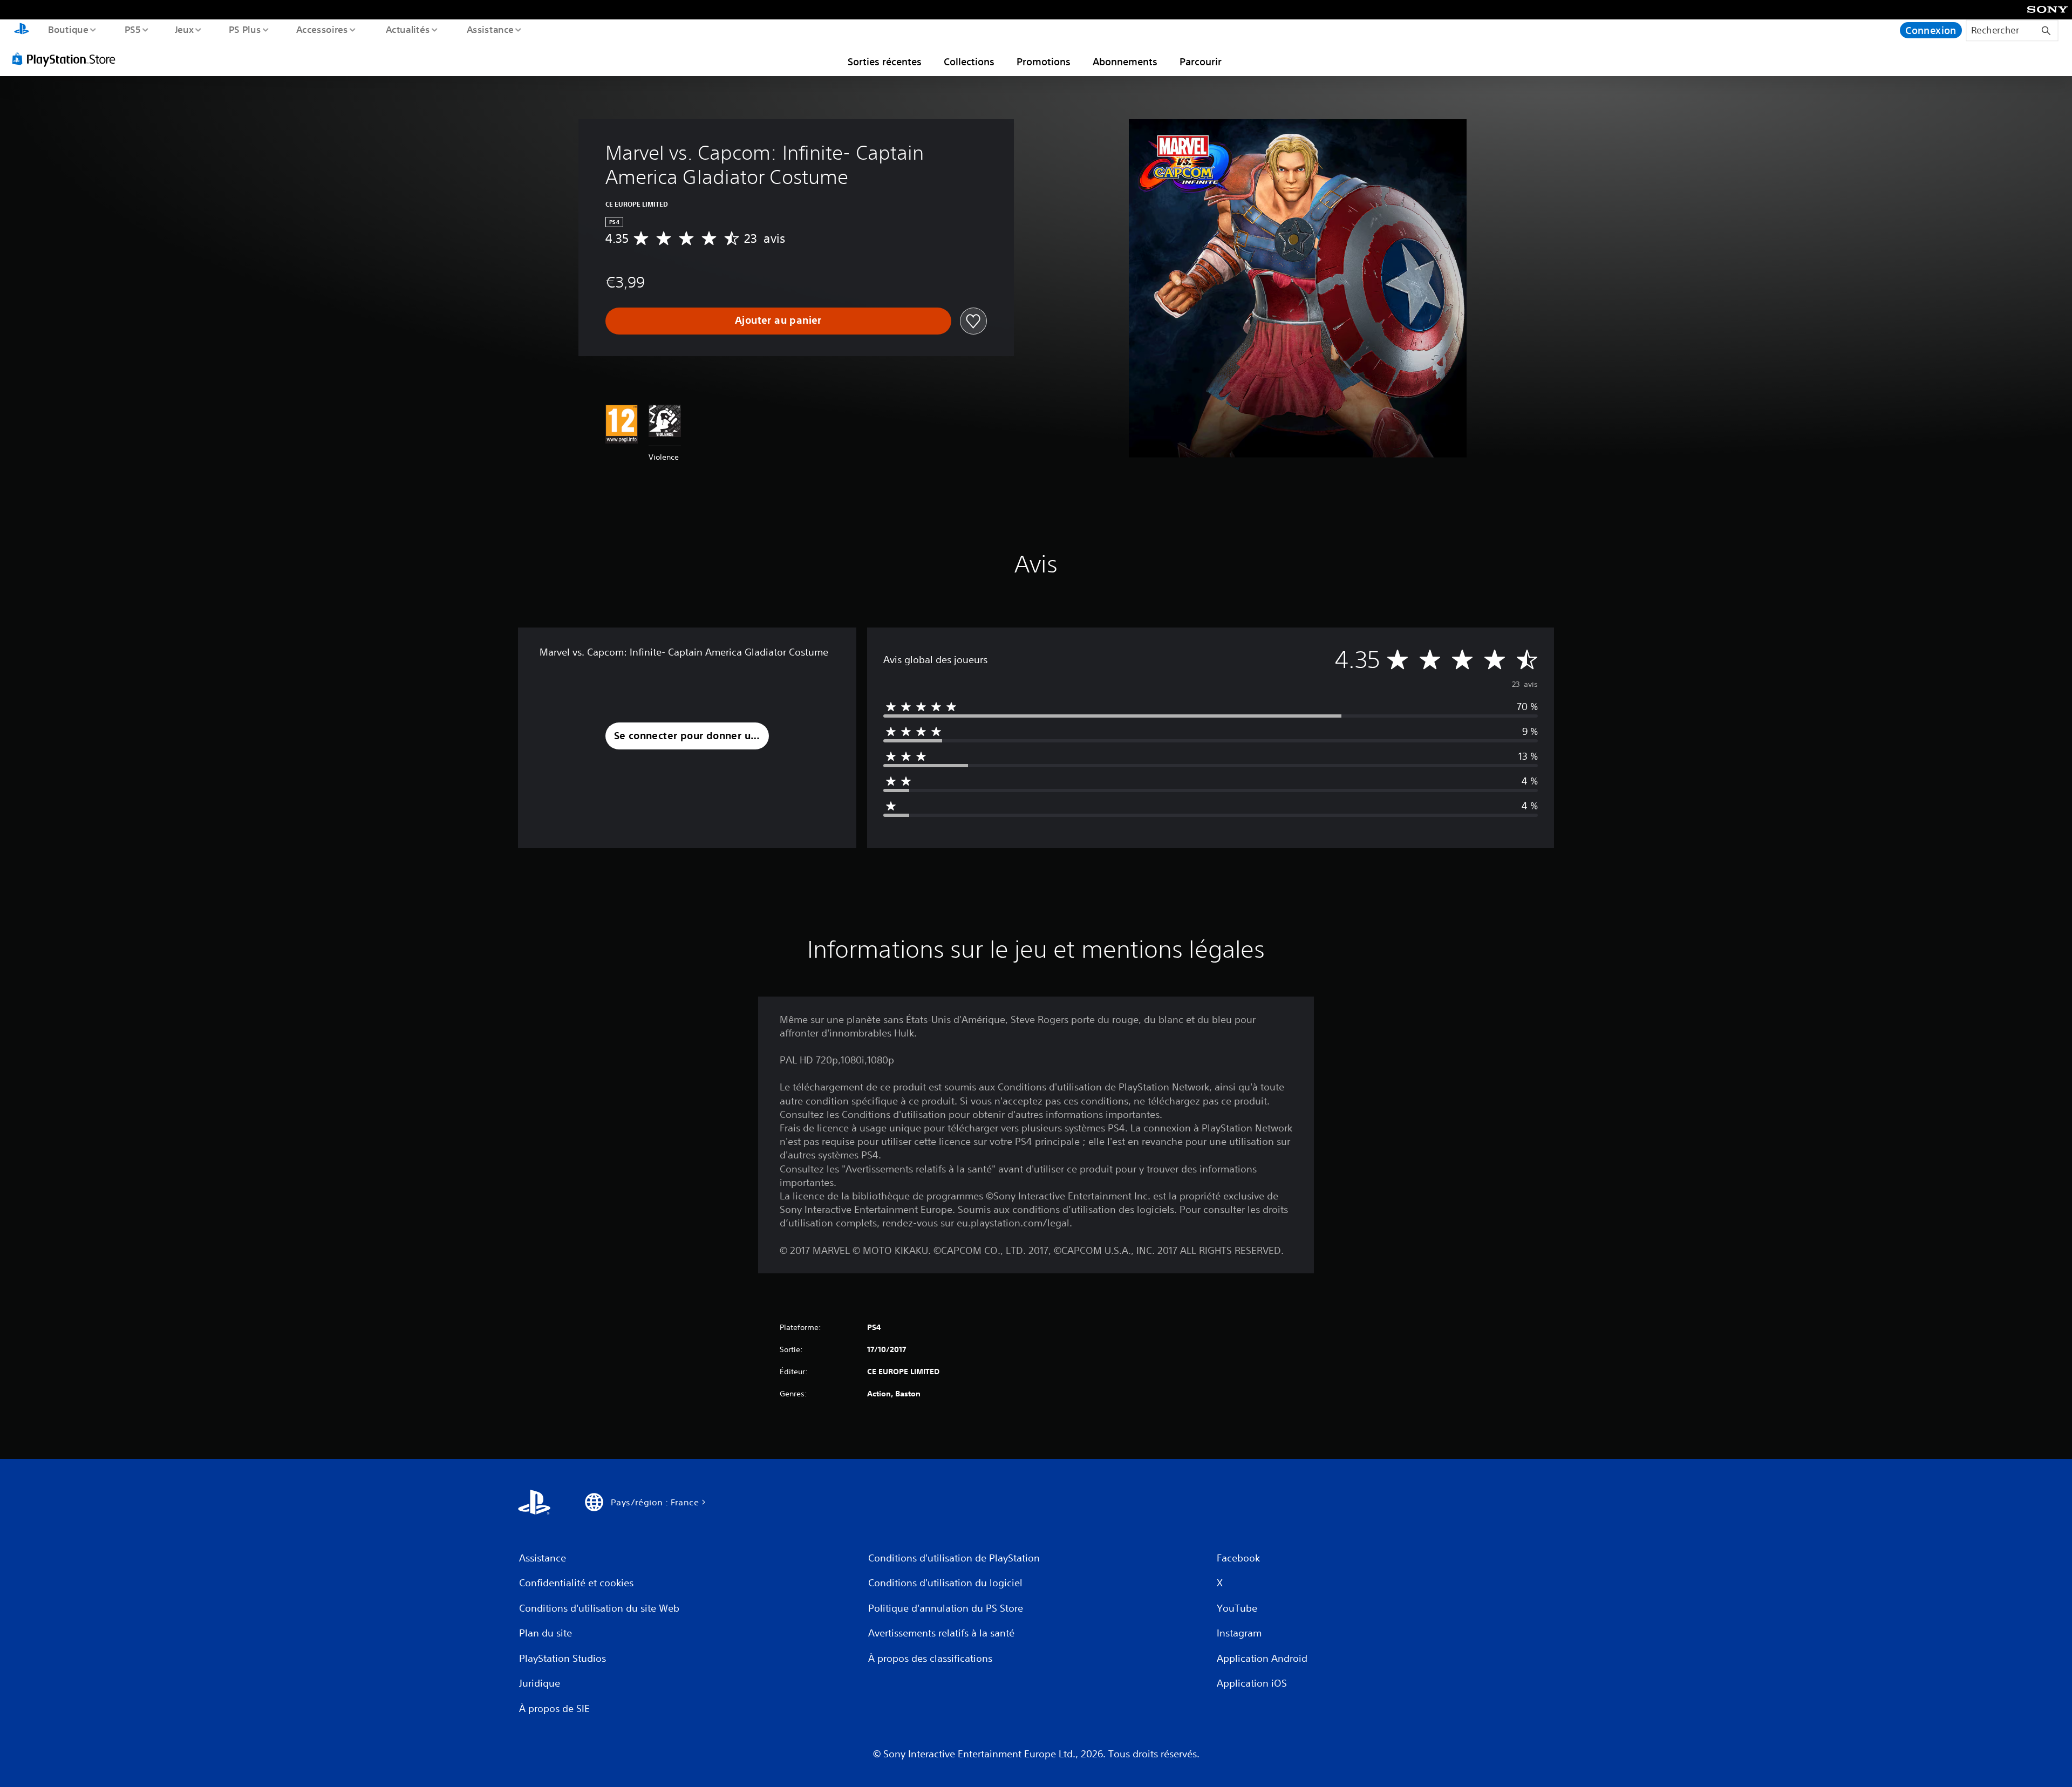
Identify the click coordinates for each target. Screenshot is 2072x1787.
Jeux (185, 29)
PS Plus (244, 29)
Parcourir (1201, 62)
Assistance (490, 29)
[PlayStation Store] (67, 59)
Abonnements (1125, 62)
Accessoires (322, 29)
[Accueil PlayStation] (22, 30)
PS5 (132, 29)
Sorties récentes (885, 62)
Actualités (407, 29)
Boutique (68, 29)
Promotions (1044, 62)
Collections (969, 62)
